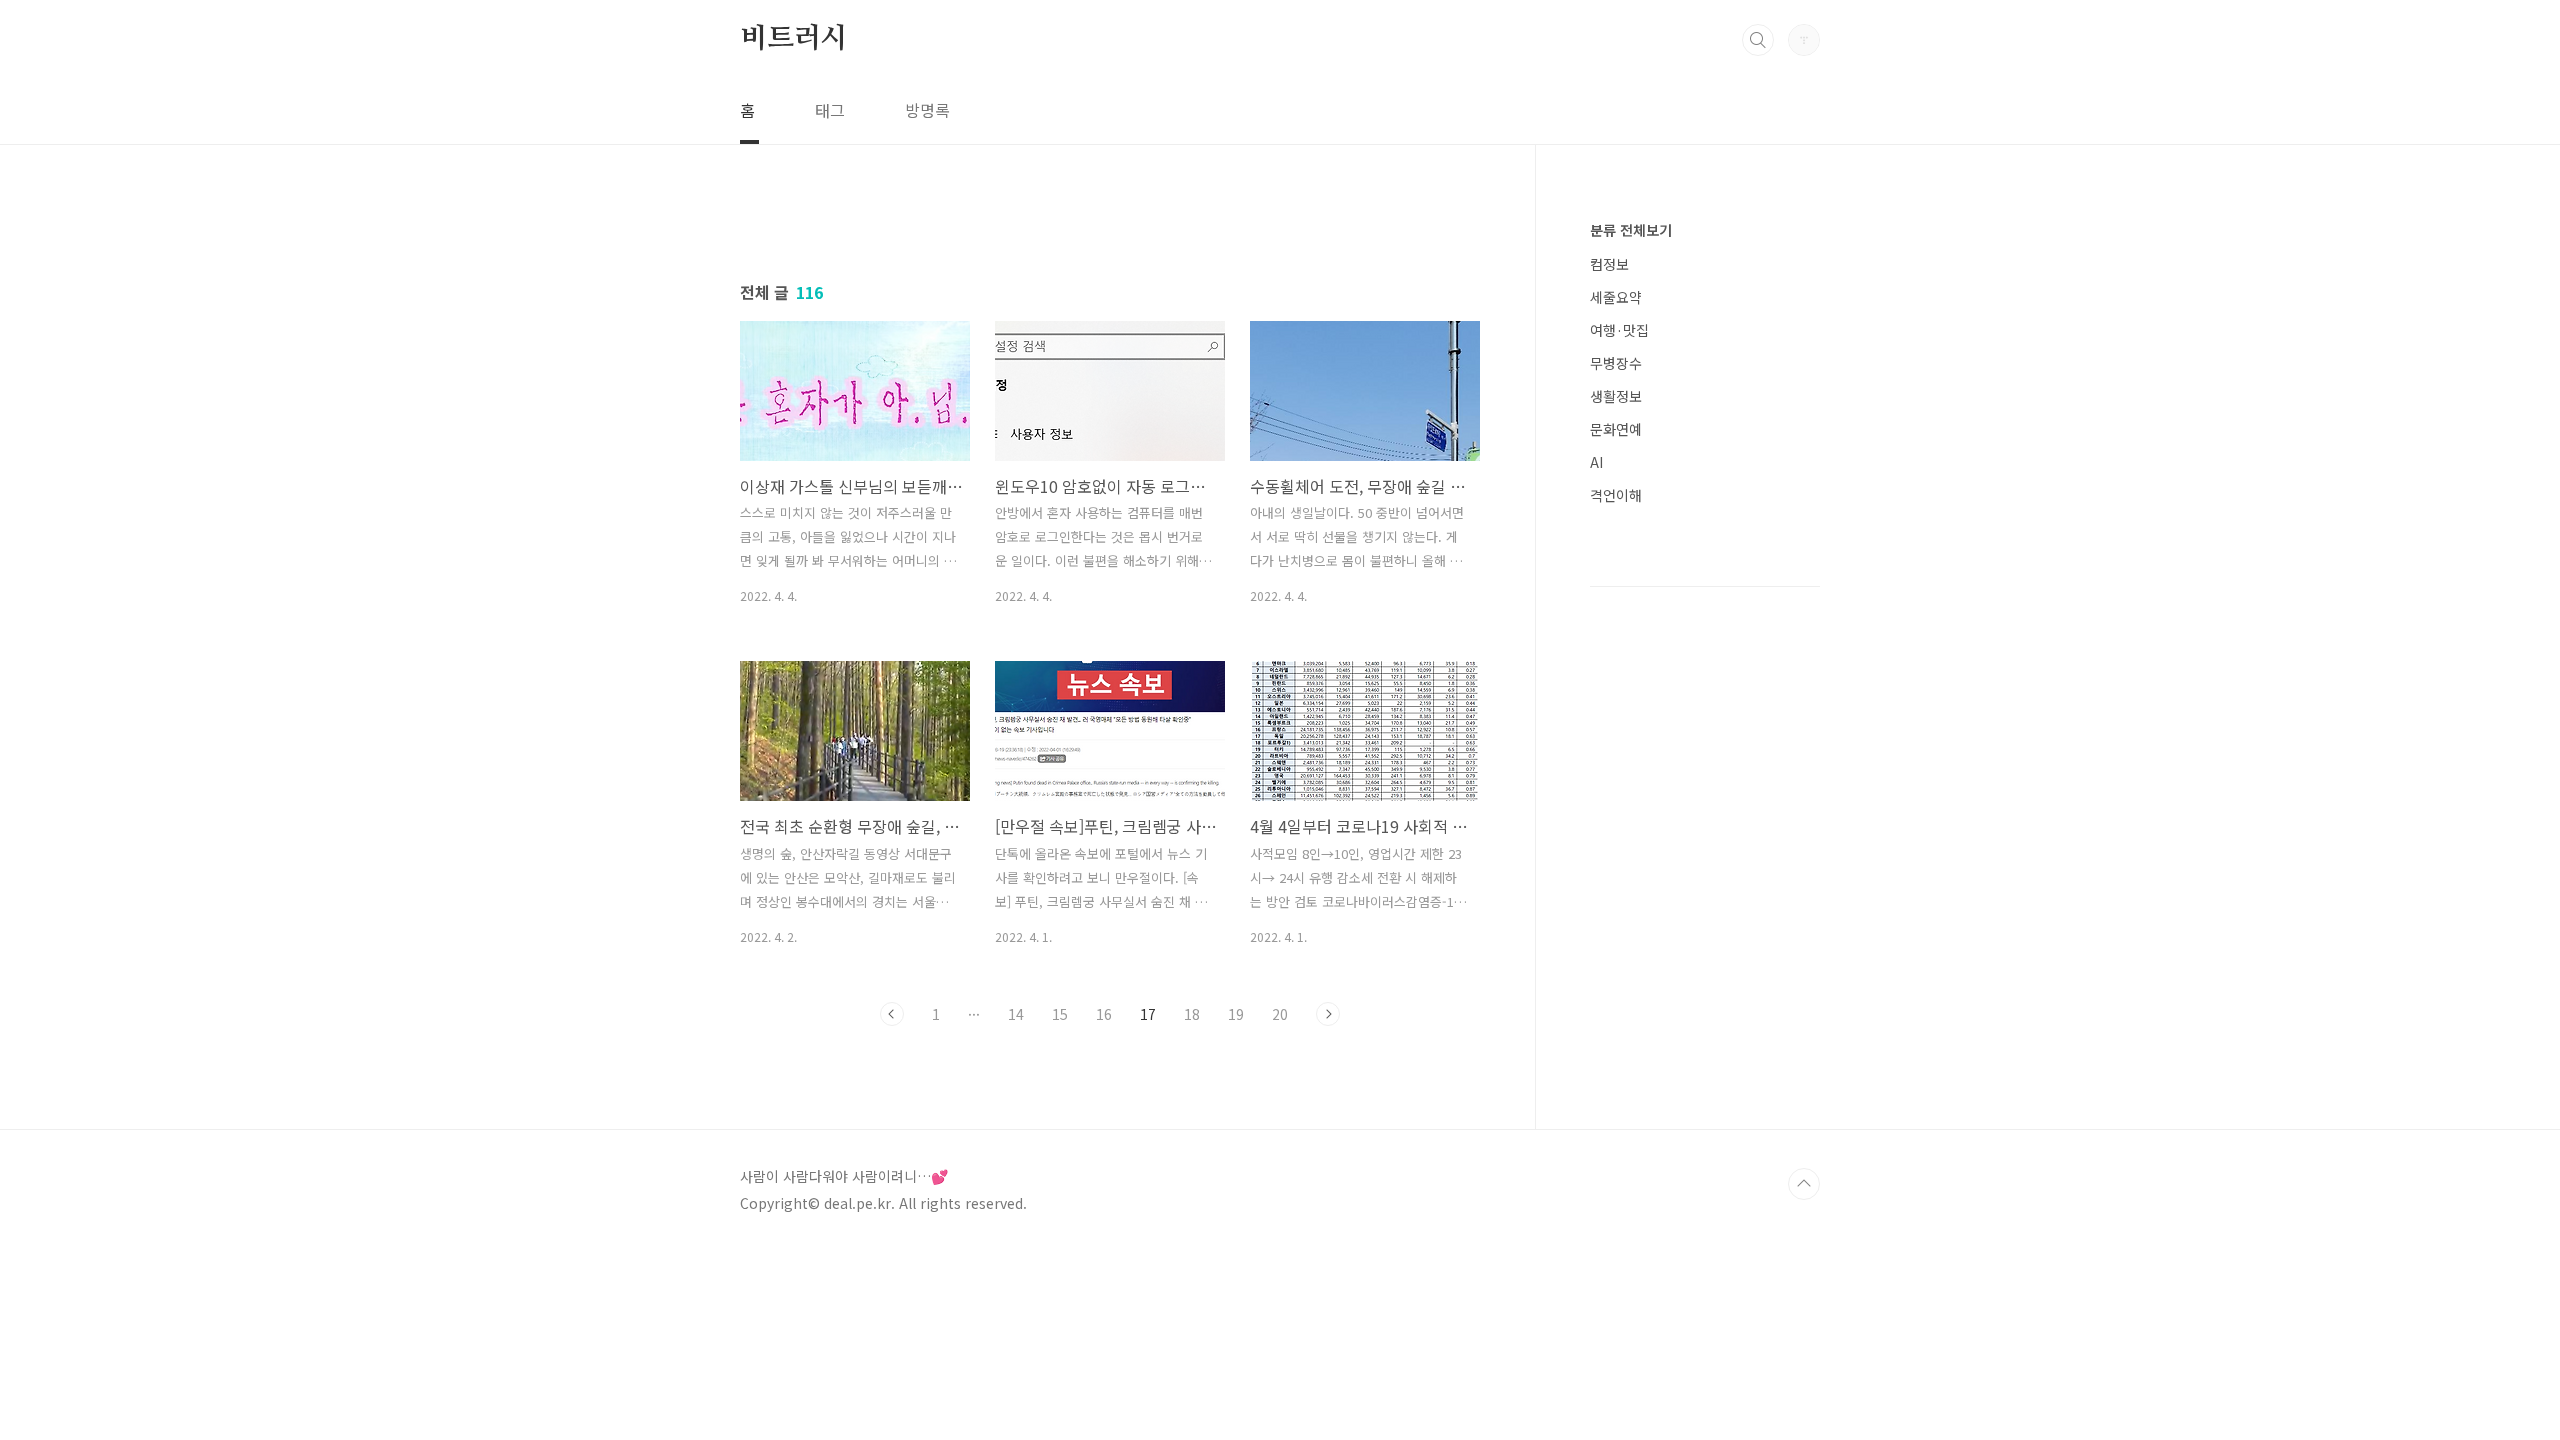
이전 (892, 1014)
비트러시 (793, 39)
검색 (1758, 40)
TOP (1804, 1184)
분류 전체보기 (1631, 230)
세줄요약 (1616, 297)
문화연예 (1616, 429)
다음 (1328, 1014)
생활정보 (1616, 396)
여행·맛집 (1619, 330)
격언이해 (1616, 495)
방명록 (927, 110)
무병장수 (1616, 363)
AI (1596, 462)
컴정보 (1609, 264)
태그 (830, 110)
